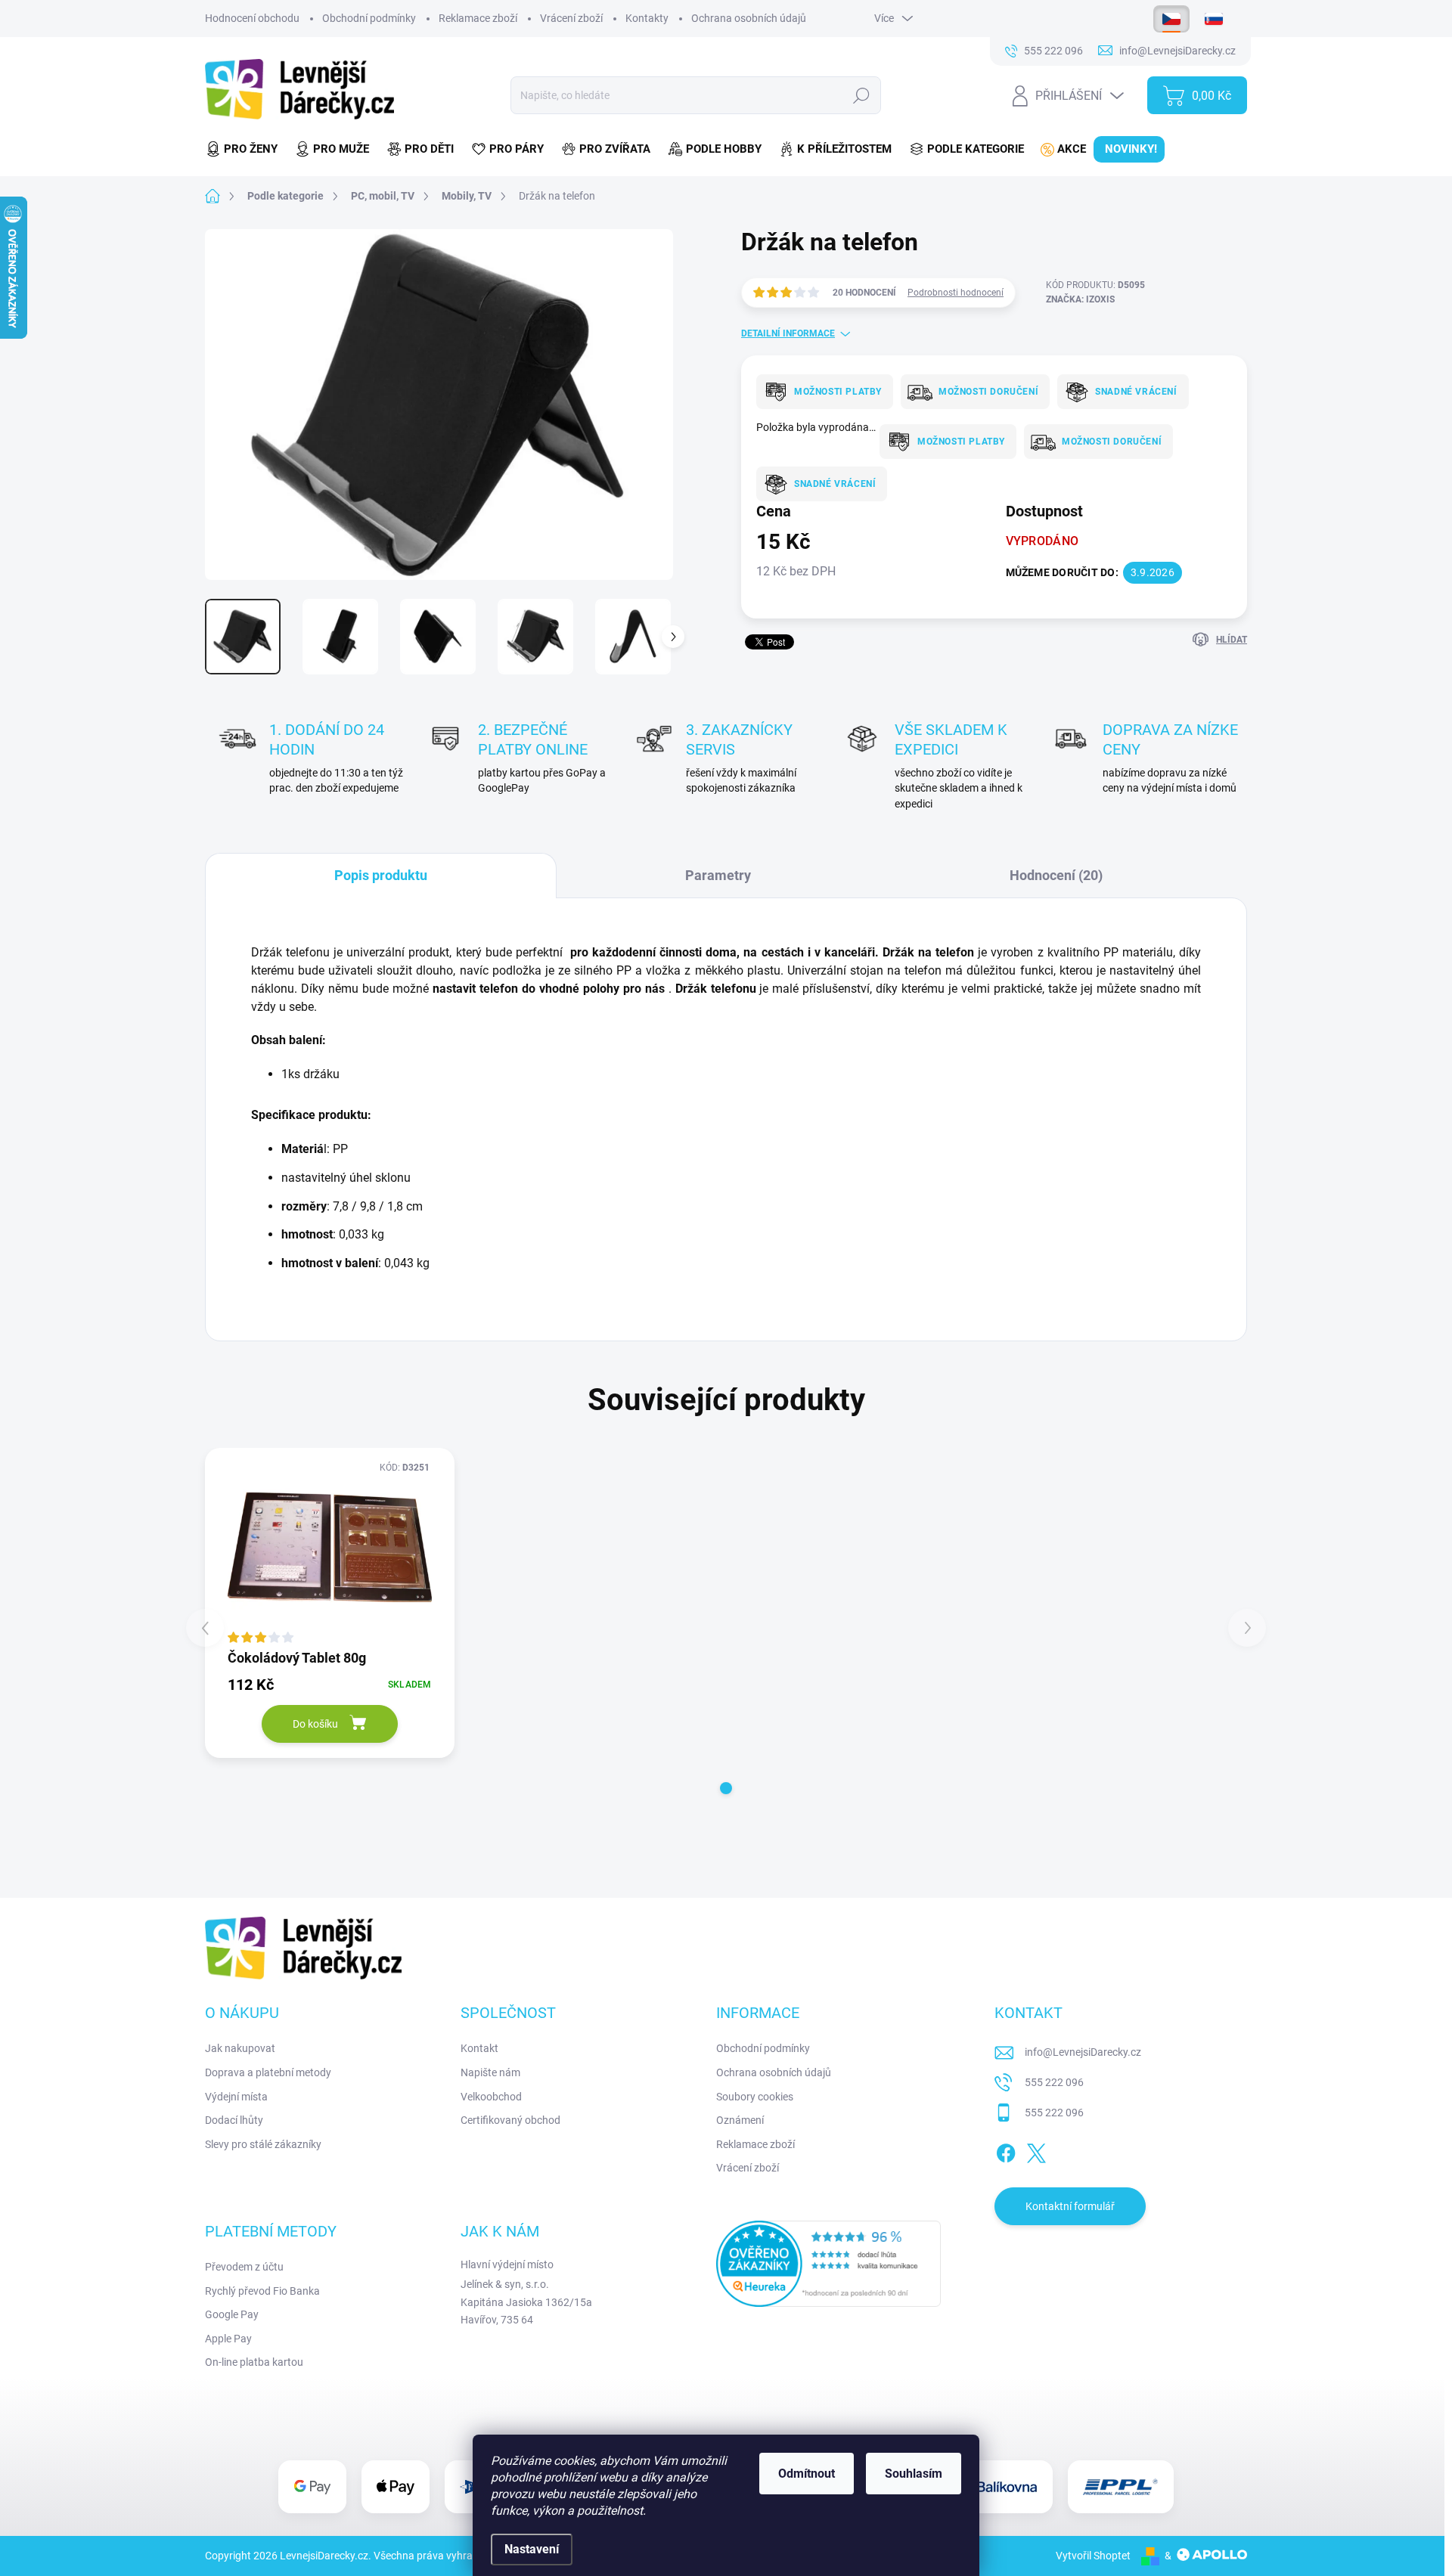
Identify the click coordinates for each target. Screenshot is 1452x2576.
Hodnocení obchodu (252, 18)
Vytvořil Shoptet (1093, 2556)
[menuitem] (246, 149)
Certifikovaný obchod (510, 2120)
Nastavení (532, 2549)
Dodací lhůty (234, 2120)
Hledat (861, 95)
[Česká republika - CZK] (1171, 19)
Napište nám (490, 2072)
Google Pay (232, 2314)
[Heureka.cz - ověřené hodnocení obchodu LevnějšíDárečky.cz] (829, 2264)
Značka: (1080, 299)
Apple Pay (228, 2339)
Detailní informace (788, 333)
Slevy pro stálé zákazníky (263, 2144)
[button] (726, 1788)
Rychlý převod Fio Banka (262, 2291)
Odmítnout (807, 2474)
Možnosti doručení (988, 392)
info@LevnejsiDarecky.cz (1083, 2052)
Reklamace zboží (478, 18)
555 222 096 (1054, 2082)
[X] (1036, 2150)
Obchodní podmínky (369, 18)
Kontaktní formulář (1070, 2206)
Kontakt (479, 2048)
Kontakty (647, 18)
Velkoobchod (491, 2097)
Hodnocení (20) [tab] (1056, 875)
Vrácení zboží (571, 18)
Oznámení (740, 2120)
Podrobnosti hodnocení (956, 293)
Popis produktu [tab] (381, 875)
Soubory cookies (755, 2097)
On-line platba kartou (254, 2362)
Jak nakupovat (240, 2048)
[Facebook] (1006, 2150)
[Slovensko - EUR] (1214, 19)
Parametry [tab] (718, 875)
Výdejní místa (236, 2097)
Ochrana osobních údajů (749, 18)
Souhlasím (914, 2474)
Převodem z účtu (244, 2267)
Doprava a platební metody (268, 2072)
